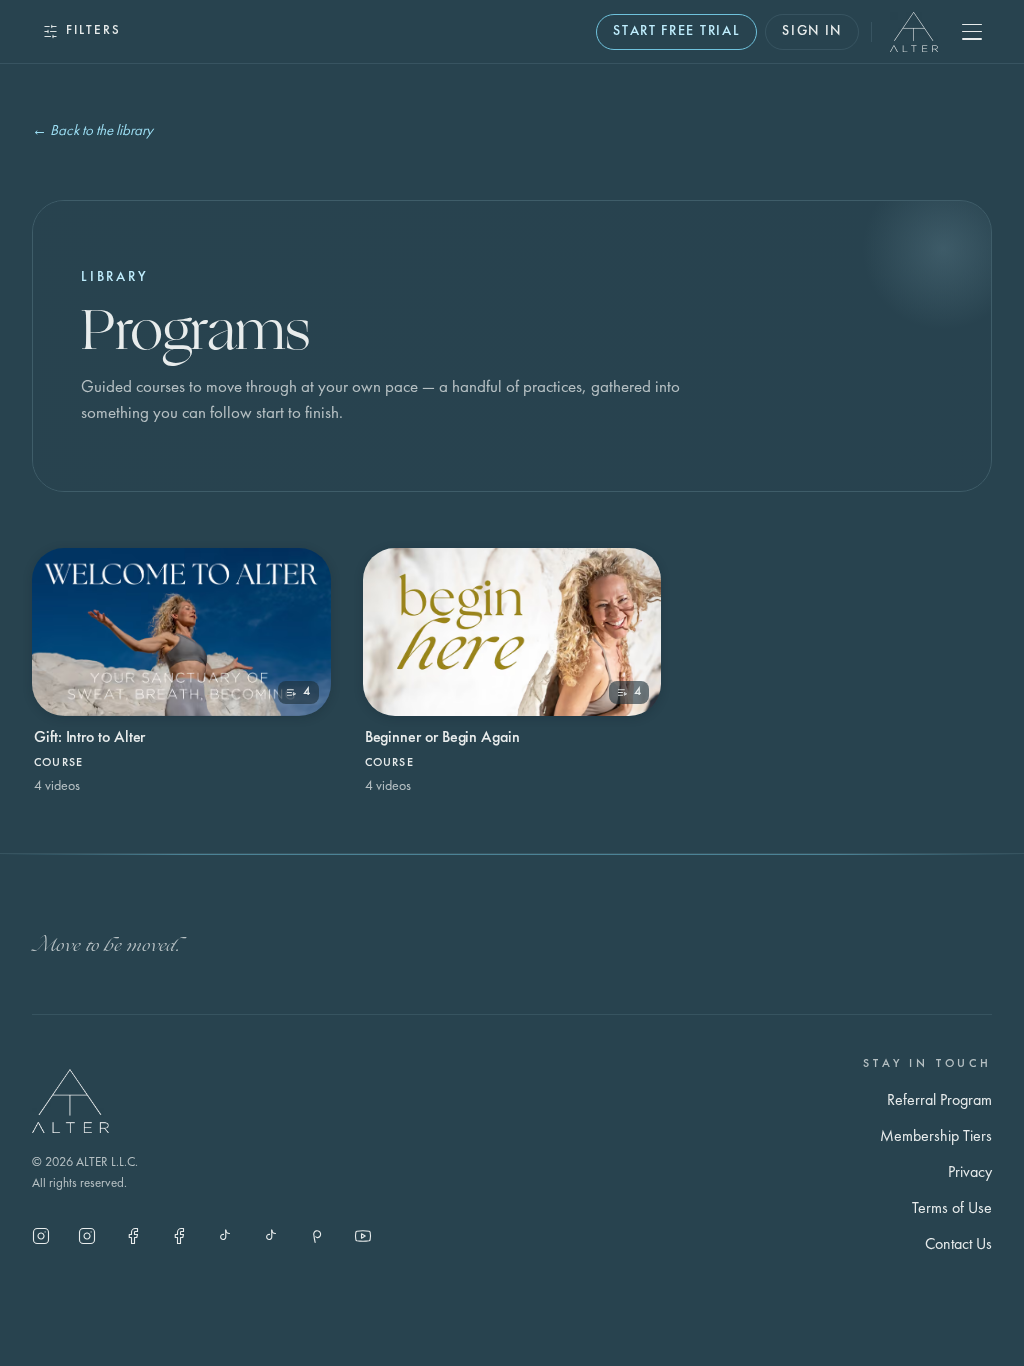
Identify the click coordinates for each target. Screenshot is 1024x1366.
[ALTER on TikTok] (271, 1236)
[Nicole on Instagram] (87, 1236)
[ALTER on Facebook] (133, 1236)
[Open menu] (972, 32)
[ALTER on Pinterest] (317, 1236)
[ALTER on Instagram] (41, 1236)
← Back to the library (92, 131)
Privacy (970, 1173)
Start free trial (676, 31)
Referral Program (939, 1101)
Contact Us (958, 1245)
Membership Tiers (936, 1137)
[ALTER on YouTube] (363, 1236)
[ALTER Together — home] (914, 32)
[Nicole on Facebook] (179, 1236)
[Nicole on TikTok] (225, 1236)
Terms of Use (952, 1209)
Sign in (812, 31)
